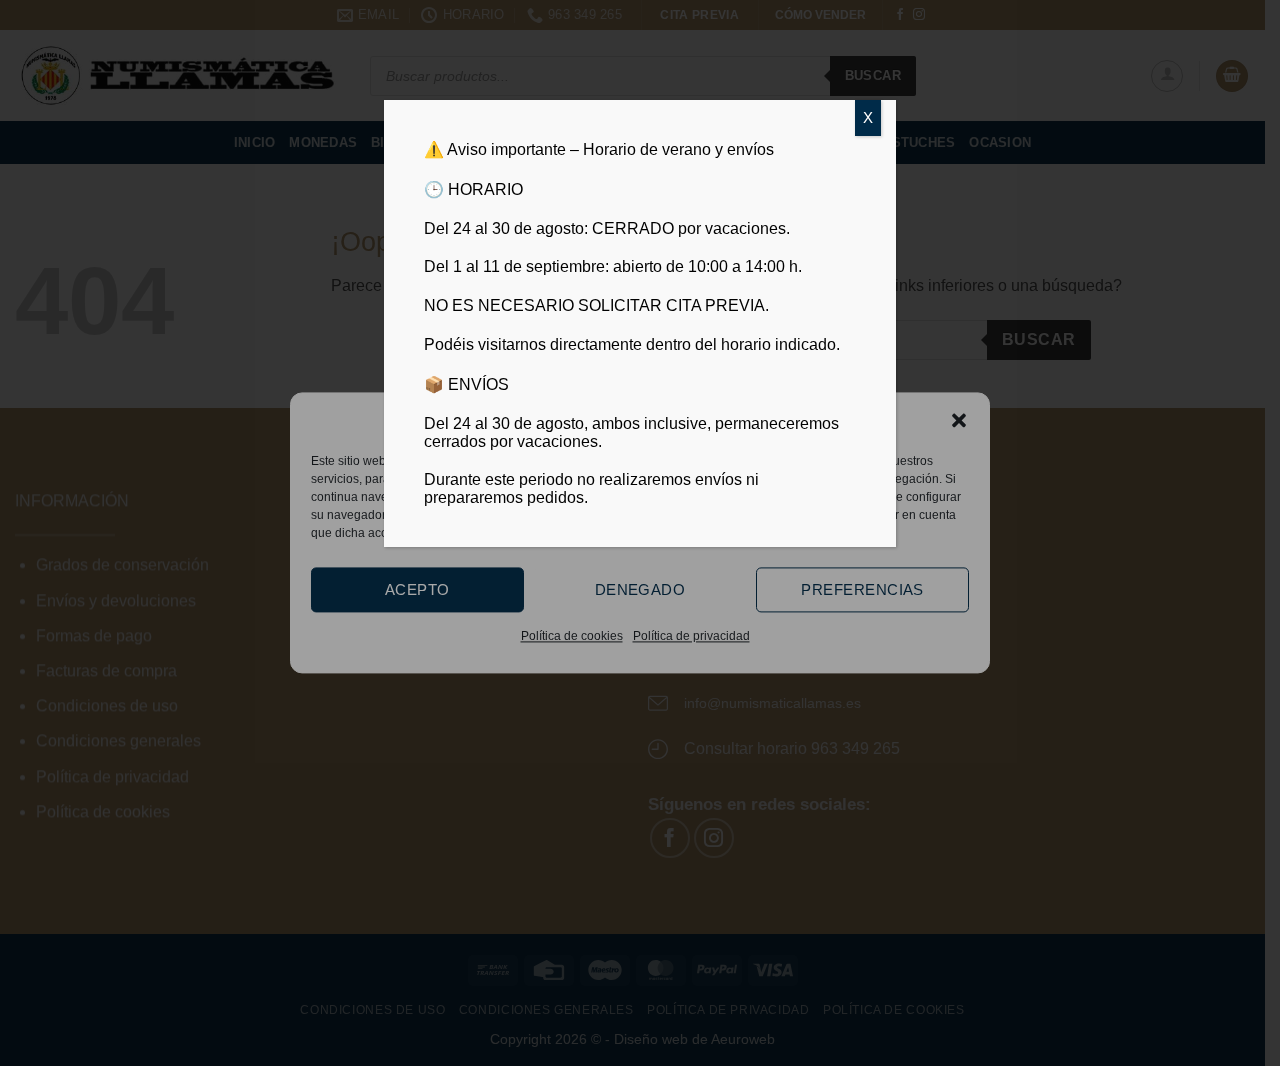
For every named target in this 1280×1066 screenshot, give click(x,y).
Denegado (640, 589)
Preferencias (862, 589)
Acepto (417, 589)
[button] (959, 420)
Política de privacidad (691, 636)
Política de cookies (572, 636)
